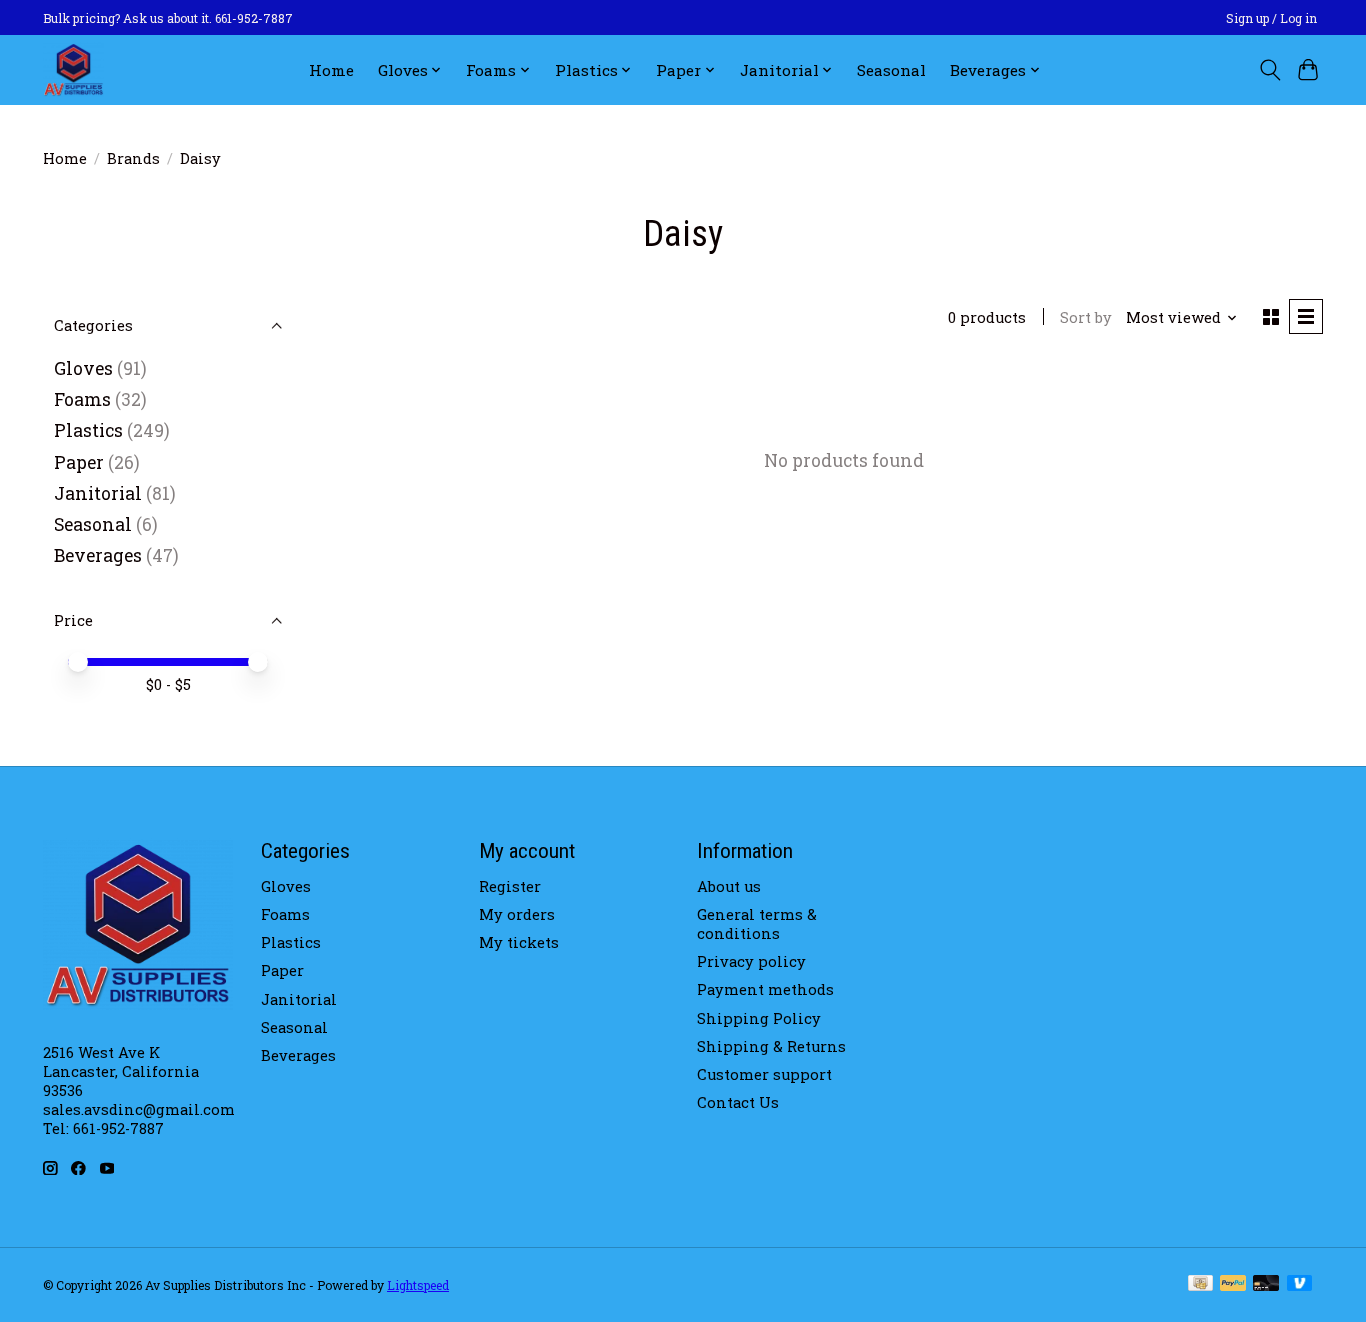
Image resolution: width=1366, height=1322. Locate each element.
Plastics (88, 430)
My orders (517, 914)
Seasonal (891, 70)
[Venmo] (1300, 1284)
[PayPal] (1233, 1284)
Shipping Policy (759, 1018)
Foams (82, 399)
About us (729, 886)
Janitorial (98, 493)
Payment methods (765, 989)
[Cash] (1200, 1284)
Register (510, 886)
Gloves (83, 368)
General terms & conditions (757, 924)
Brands (133, 158)
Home (331, 70)
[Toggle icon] (1269, 70)
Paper (79, 462)
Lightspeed (418, 1285)
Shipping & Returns (771, 1046)
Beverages (98, 555)
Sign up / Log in (1271, 18)
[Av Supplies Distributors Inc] (73, 69)
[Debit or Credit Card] (1266, 1284)
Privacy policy (751, 961)
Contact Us (738, 1102)
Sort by (1086, 317)
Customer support (764, 1074)
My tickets (519, 942)
